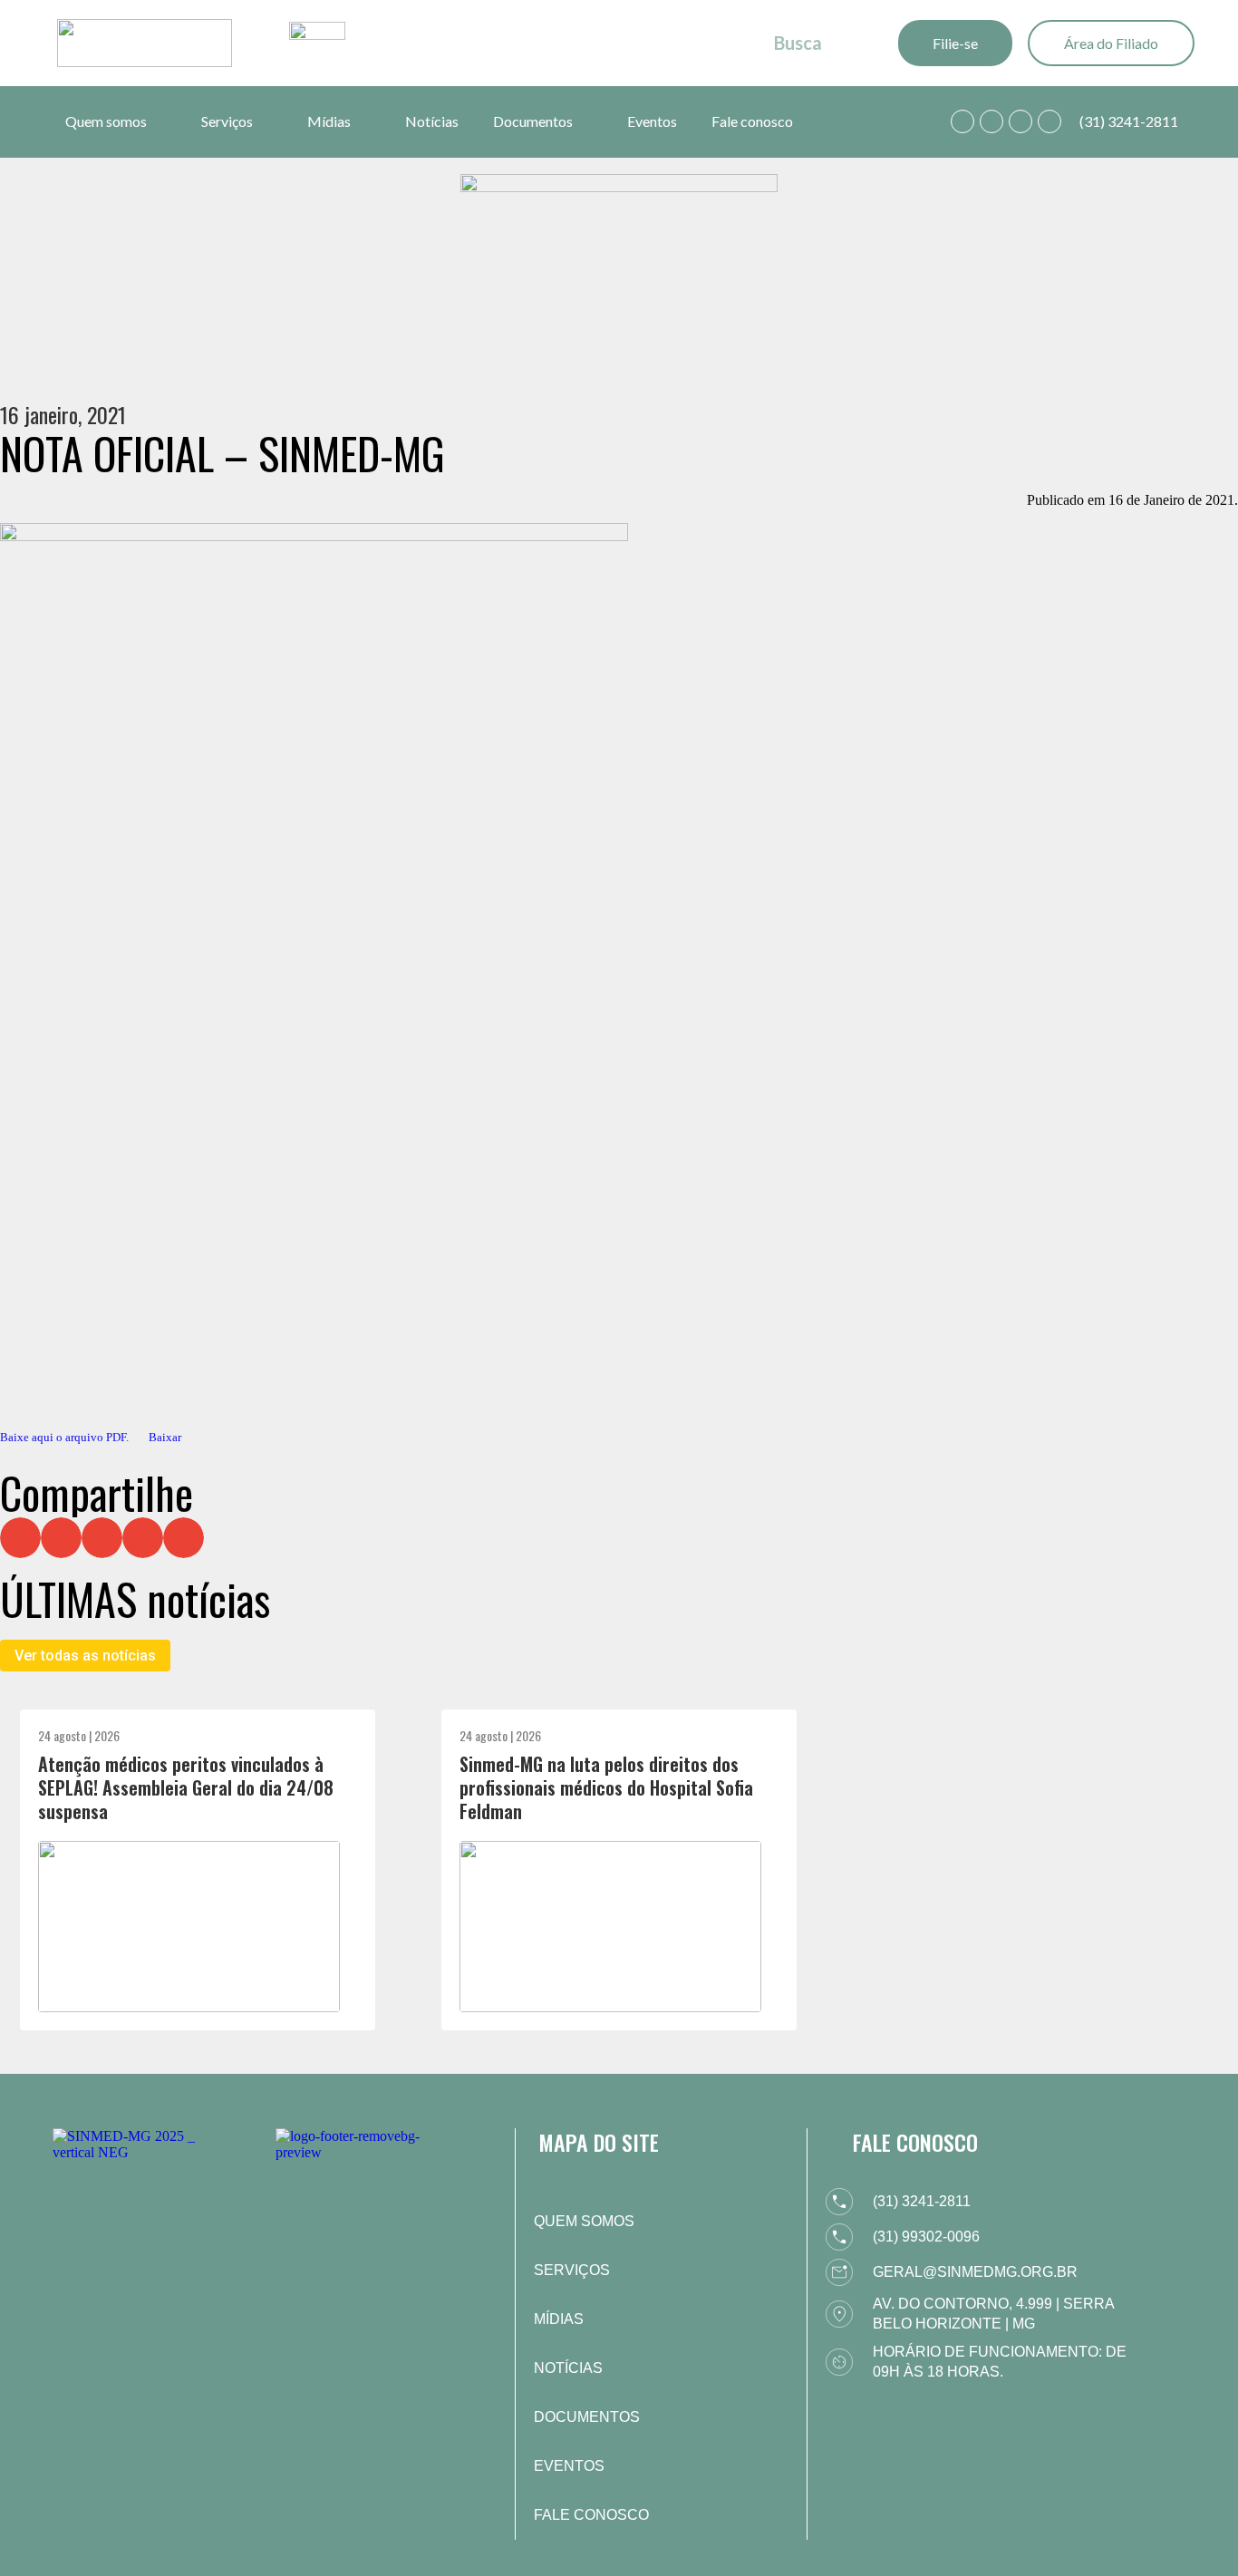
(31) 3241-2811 (1129, 121)
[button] (20, 1538)
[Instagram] (1020, 121)
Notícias (432, 121)
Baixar (165, 1438)
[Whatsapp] (962, 121)
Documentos (533, 121)
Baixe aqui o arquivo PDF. (64, 1438)
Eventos (652, 121)
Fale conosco (752, 121)
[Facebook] (991, 121)
